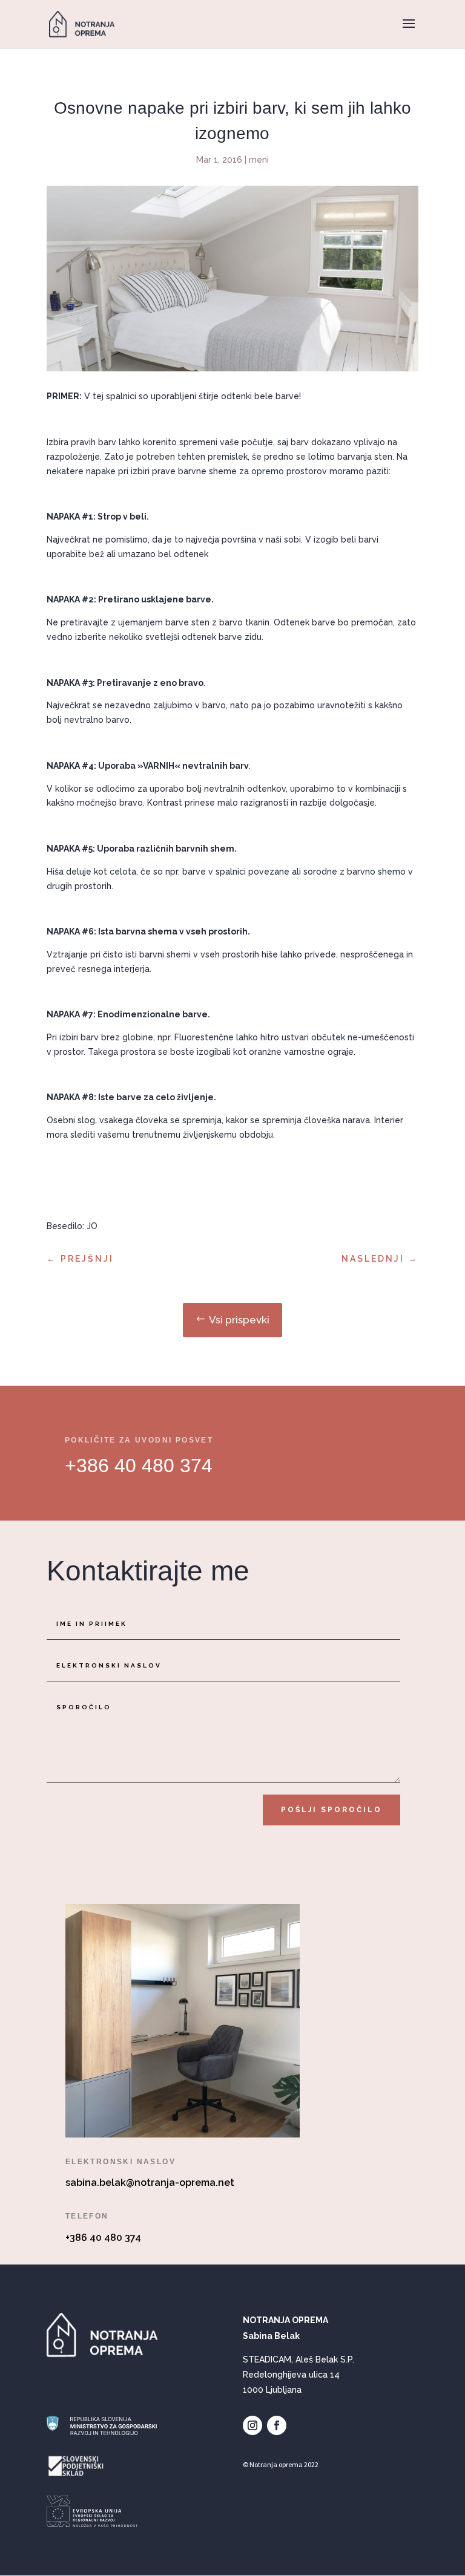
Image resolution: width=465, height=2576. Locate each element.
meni (259, 160)
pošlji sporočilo (331, 1810)
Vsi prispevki (239, 1320)
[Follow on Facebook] (277, 2425)
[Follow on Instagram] (252, 2425)
